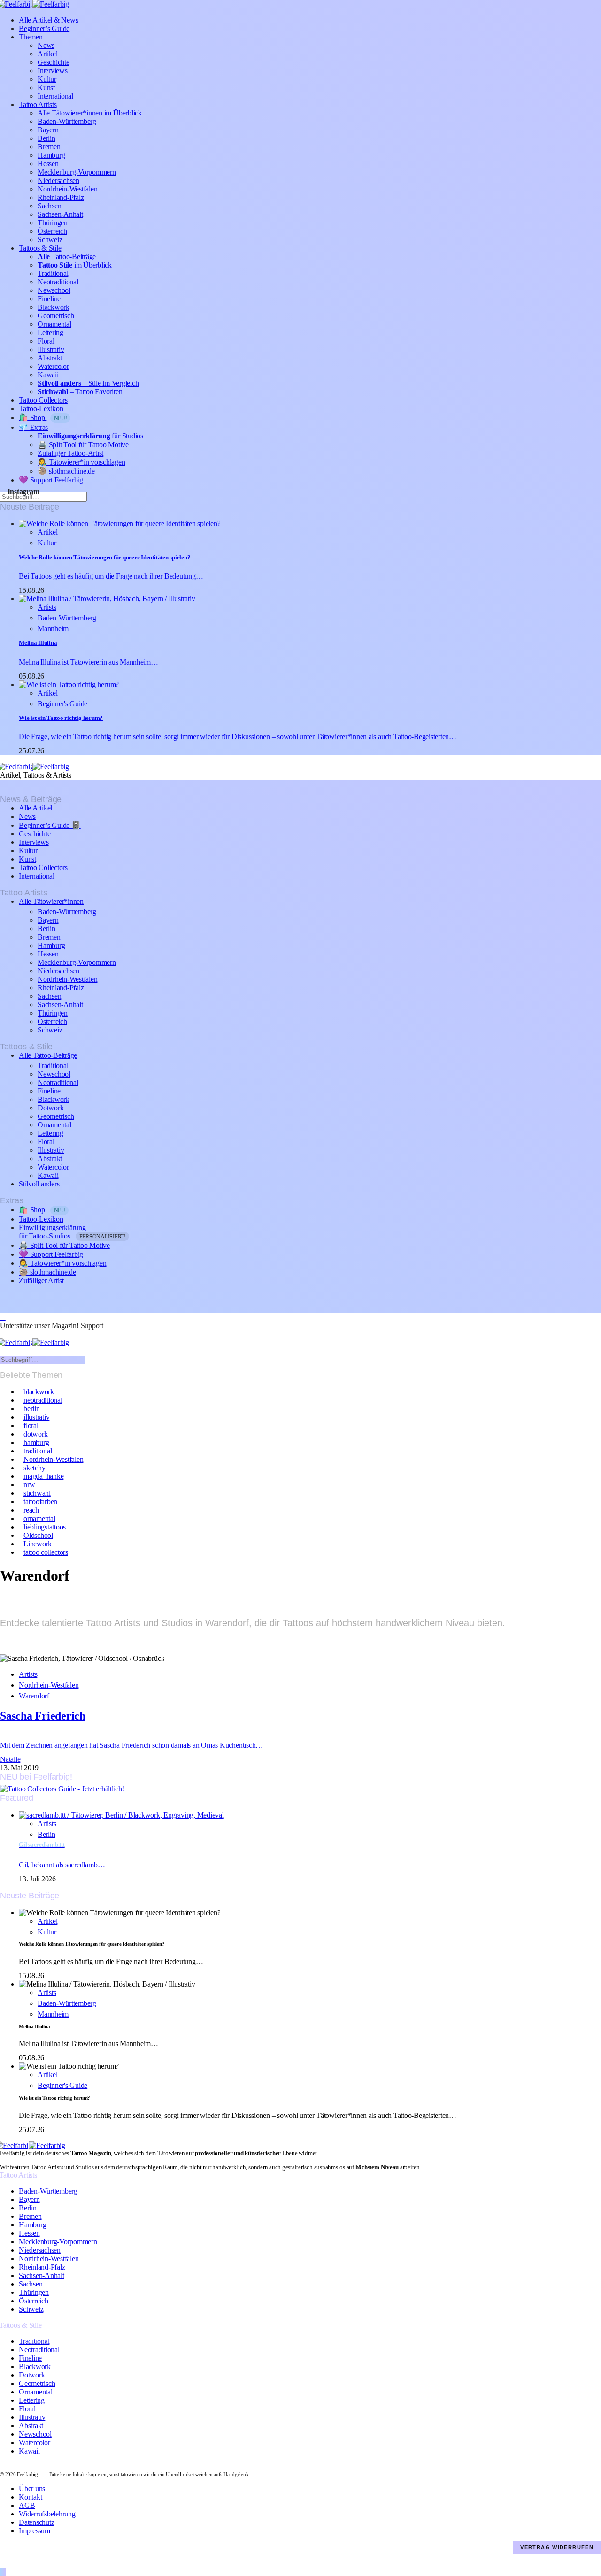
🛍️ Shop (43, 417)
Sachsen (49, 206)
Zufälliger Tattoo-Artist (70, 453)
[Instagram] (3, 1317)
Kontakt (30, 2497)
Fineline (49, 299)
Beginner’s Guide (44, 28)
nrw (29, 1485)
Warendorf (34, 1696)
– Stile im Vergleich (88, 383)
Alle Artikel (35, 808)
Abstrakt (50, 358)
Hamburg (51, 155)
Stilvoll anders (39, 1184)
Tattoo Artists (38, 104)
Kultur (47, 79)
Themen (31, 37)
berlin (32, 1409)
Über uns (32, 2488)
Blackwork (54, 307)
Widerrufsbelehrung (47, 2514)
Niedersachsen (58, 180)
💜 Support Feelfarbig (51, 480)
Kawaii (48, 375)
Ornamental (54, 324)
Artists (47, 607)
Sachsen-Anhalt (60, 214)
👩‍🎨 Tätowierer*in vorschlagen (81, 462)
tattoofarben (40, 1502)
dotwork (35, 1434)
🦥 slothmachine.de (66, 471)
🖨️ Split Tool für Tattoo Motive (83, 445)
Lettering (50, 333)
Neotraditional (58, 282)
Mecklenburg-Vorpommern (77, 172)
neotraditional (43, 1400)
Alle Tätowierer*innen (51, 901)
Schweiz (50, 240)
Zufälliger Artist (41, 1280)
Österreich (52, 231)
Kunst (46, 88)
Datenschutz (36, 2522)
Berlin (46, 138)
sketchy (34, 1468)
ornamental (39, 1518)
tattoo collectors (46, 1552)
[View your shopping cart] (4, 1334)
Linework (38, 1544)
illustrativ (36, 1417)
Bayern (48, 130)
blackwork (39, 1392)
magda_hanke (43, 1476)
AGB (27, 2505)
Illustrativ (51, 349)
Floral (46, 341)
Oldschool (38, 1535)
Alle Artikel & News (48, 20)
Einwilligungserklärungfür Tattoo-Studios (72, 1232)
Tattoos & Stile (40, 248)
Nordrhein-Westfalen (67, 189)
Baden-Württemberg (67, 121)
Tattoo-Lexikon (41, 409)
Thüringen (53, 223)
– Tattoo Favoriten (80, 392)
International (55, 96)
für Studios (90, 436)
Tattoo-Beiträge (67, 256)
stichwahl (37, 1493)
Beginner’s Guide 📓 (50, 825)
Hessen (48, 164)
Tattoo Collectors (43, 400)
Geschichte (54, 62)
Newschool (54, 290)
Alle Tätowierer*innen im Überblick (90, 113)
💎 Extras (33, 427)
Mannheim (53, 629)
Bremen (49, 147)
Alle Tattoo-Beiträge (48, 1055)
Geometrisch (56, 316)
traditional (38, 1451)
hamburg (36, 1442)
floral (31, 1426)
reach (31, 1510)
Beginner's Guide (62, 704)
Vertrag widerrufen (557, 2547)
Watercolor (53, 366)
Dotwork (50, 1108)
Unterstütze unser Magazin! (52, 1326)
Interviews (53, 71)
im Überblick (75, 265)
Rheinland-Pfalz (61, 197)
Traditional (53, 273)
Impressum (35, 2531)
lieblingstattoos (45, 1527)
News (46, 45)
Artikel (47, 54)
